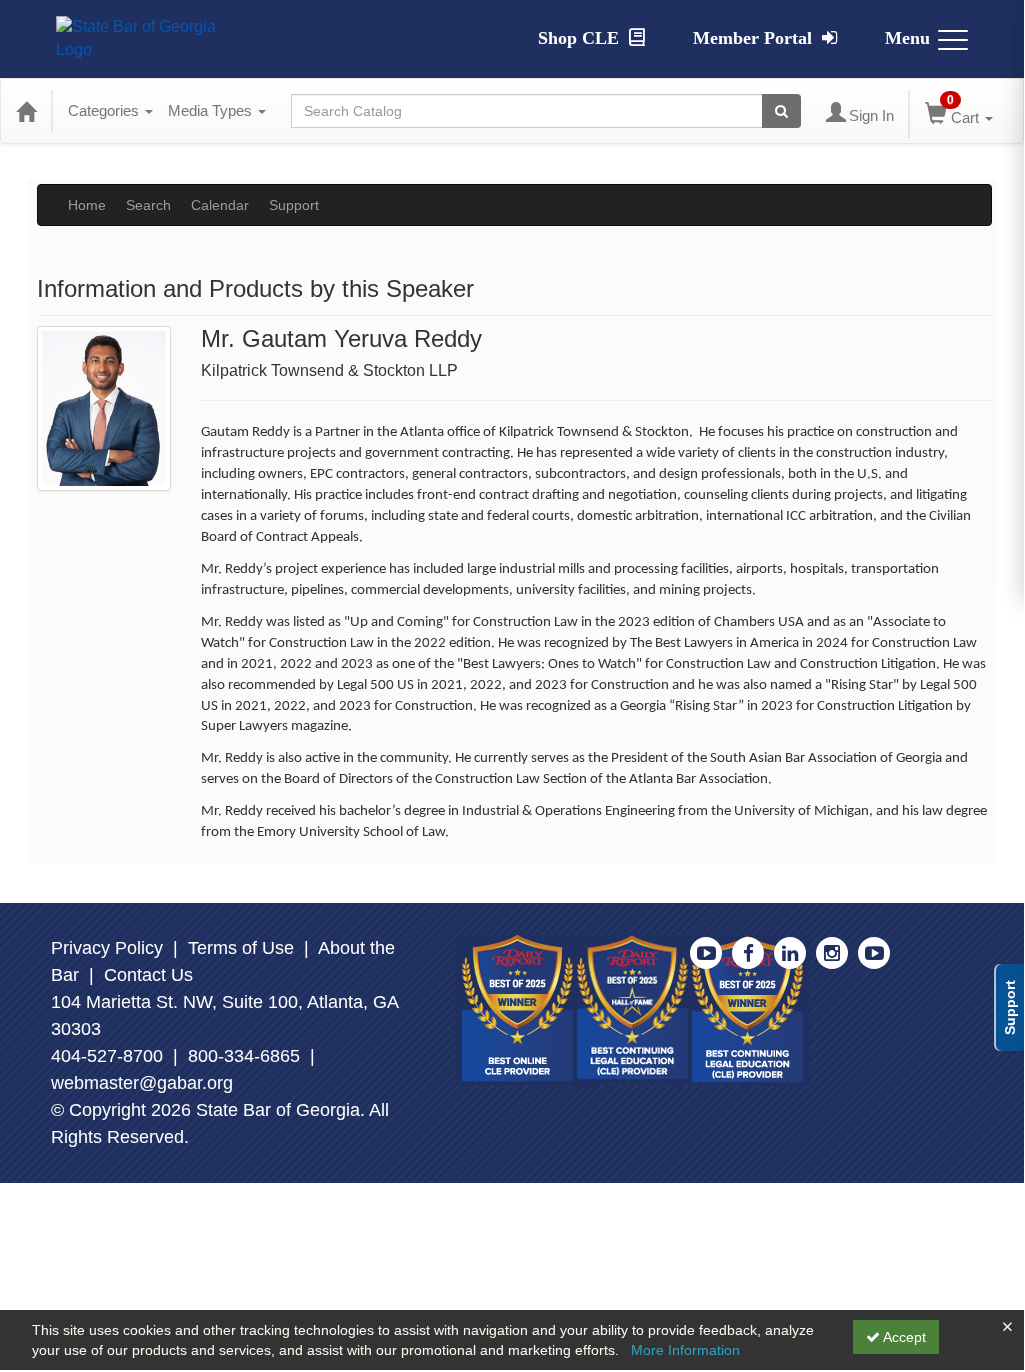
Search (148, 205)
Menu (907, 38)
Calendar (220, 205)
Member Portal (755, 38)
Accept (903, 1337)
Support (294, 205)
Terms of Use (241, 948)
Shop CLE (581, 38)
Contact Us (148, 975)
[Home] (26, 111)
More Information (685, 1350)
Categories (105, 110)
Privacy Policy (107, 948)
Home (87, 205)
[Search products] (781, 111)
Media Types (212, 110)
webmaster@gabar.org (142, 1083)
